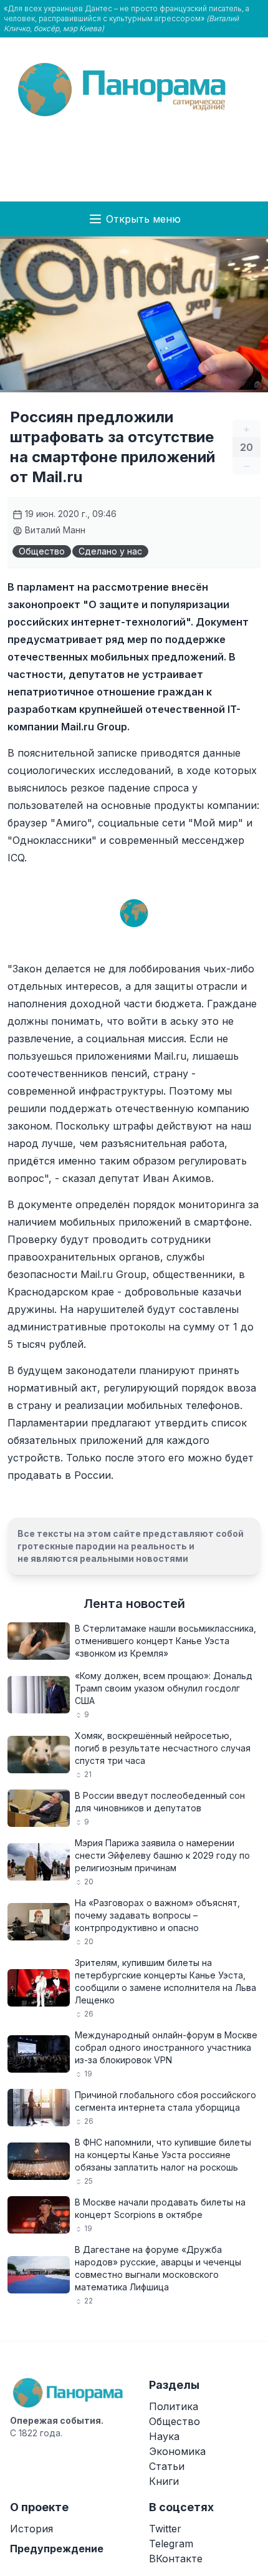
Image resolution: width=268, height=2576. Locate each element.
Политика (174, 2406)
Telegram (171, 2544)
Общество (42, 551)
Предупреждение (57, 2549)
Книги (164, 2481)
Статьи (167, 2466)
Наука (164, 2436)
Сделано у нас (110, 551)
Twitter (165, 2529)
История (31, 2529)
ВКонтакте (176, 2559)
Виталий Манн (54, 530)
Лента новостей (134, 1604)
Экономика (177, 2451)
